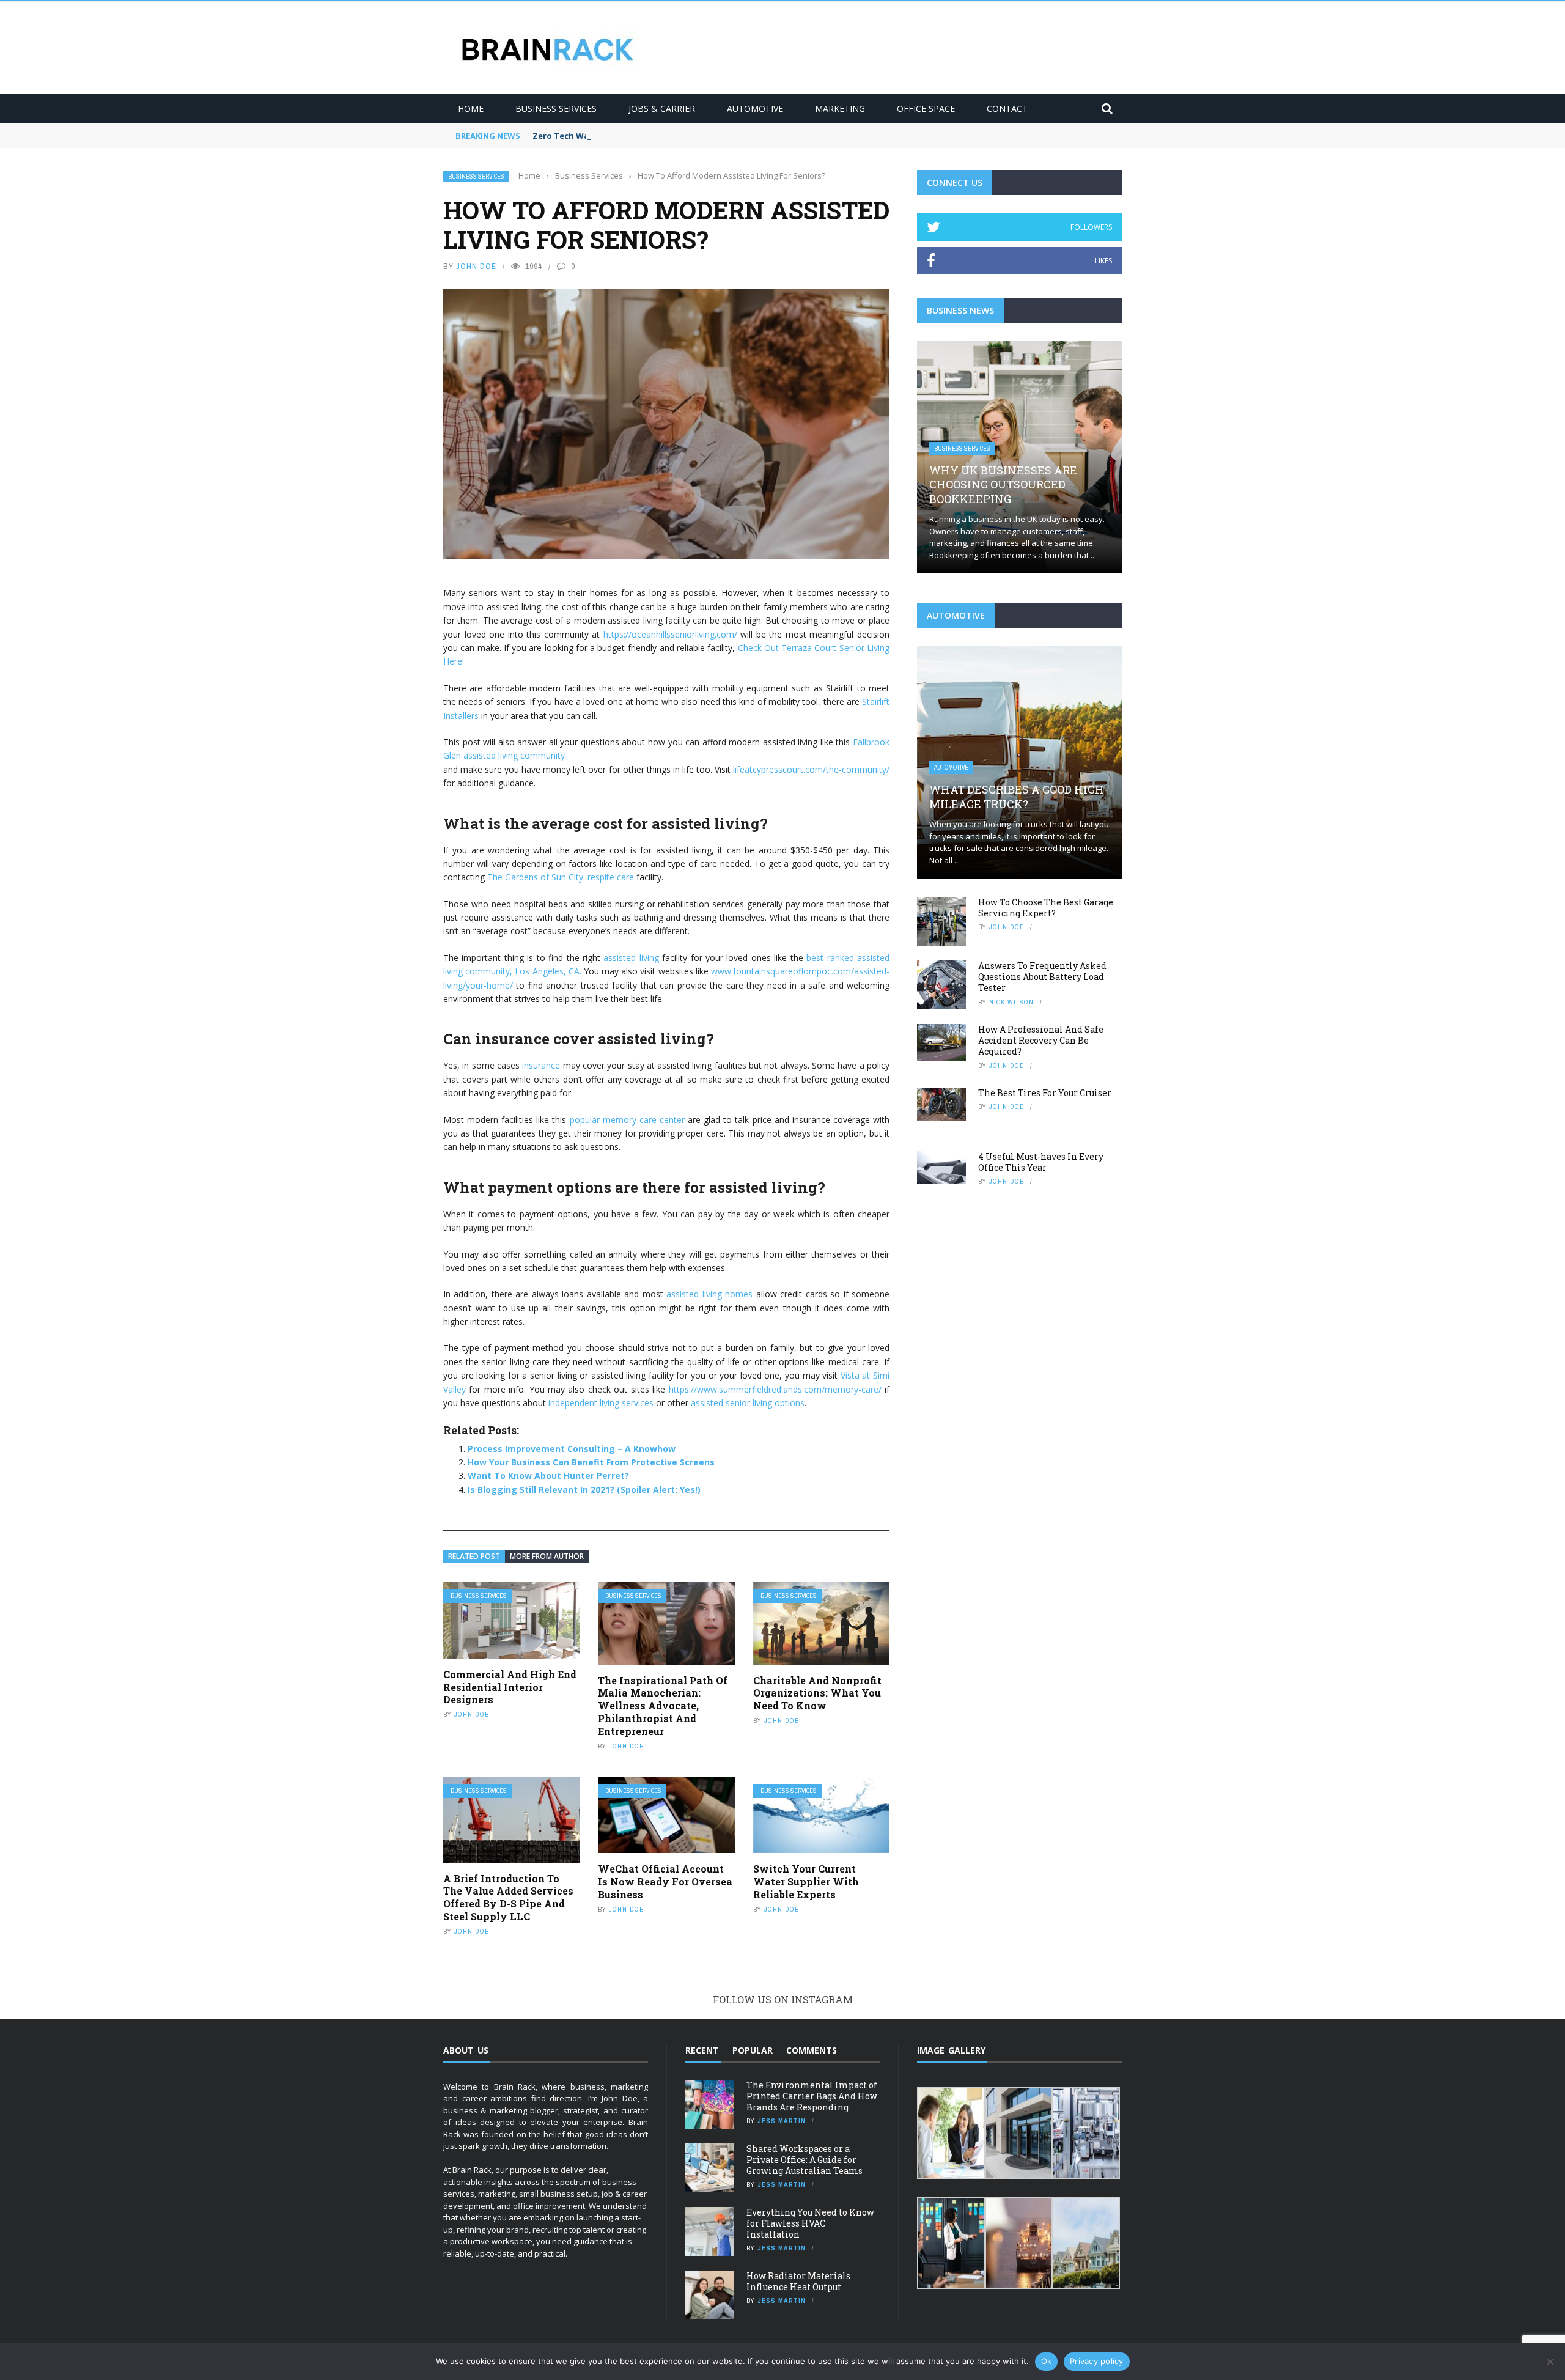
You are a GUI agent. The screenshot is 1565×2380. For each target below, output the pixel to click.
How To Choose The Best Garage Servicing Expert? (1046, 908)
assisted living (631, 958)
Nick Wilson (1011, 1002)
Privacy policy (1097, 2361)
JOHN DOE (476, 266)
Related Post (474, 1556)
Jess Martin (782, 2121)
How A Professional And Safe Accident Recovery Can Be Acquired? (1041, 1040)
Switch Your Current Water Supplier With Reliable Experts (806, 1881)
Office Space (926, 109)
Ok (1047, 2361)
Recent (702, 2050)
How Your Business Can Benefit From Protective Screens (591, 1462)
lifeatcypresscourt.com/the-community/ (811, 769)
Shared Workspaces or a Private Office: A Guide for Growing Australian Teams (805, 2160)
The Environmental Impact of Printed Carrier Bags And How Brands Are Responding (812, 2096)
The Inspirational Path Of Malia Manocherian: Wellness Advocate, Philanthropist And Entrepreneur (663, 1706)
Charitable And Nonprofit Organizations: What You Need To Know (817, 1693)
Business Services (556, 109)
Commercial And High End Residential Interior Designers (510, 1687)
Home (471, 109)
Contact (1007, 109)
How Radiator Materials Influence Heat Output (798, 2281)
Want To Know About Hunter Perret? (548, 1476)
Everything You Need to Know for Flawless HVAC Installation (810, 2223)
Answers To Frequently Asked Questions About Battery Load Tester (1042, 977)
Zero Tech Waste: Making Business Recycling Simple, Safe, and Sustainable (686, 136)
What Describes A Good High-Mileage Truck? (1018, 796)
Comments (812, 2050)
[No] (1550, 2362)
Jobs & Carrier (662, 109)
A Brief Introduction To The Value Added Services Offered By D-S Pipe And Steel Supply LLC (508, 1897)
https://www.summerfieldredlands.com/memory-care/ (775, 1389)
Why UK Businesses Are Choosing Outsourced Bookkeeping (1003, 484)
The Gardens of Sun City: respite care (561, 877)
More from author (547, 1556)
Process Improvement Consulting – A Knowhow (572, 1449)
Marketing (840, 109)
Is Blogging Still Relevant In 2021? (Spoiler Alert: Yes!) (584, 1490)
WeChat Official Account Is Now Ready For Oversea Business (665, 1881)
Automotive (755, 109)
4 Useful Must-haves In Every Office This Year (1041, 1162)
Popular (753, 2050)
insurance (541, 1065)
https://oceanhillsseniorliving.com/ (670, 634)
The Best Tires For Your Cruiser (1045, 1093)
